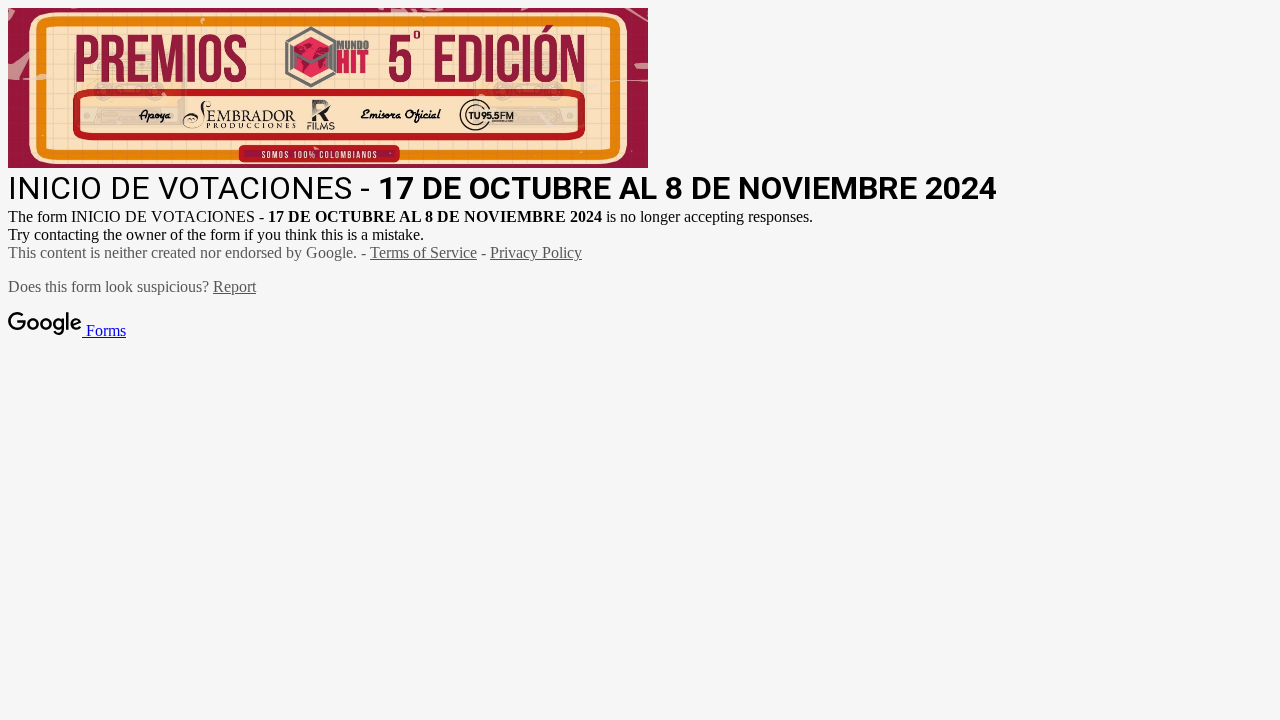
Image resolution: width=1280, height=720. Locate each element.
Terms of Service (423, 252)
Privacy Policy (536, 252)
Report (234, 286)
